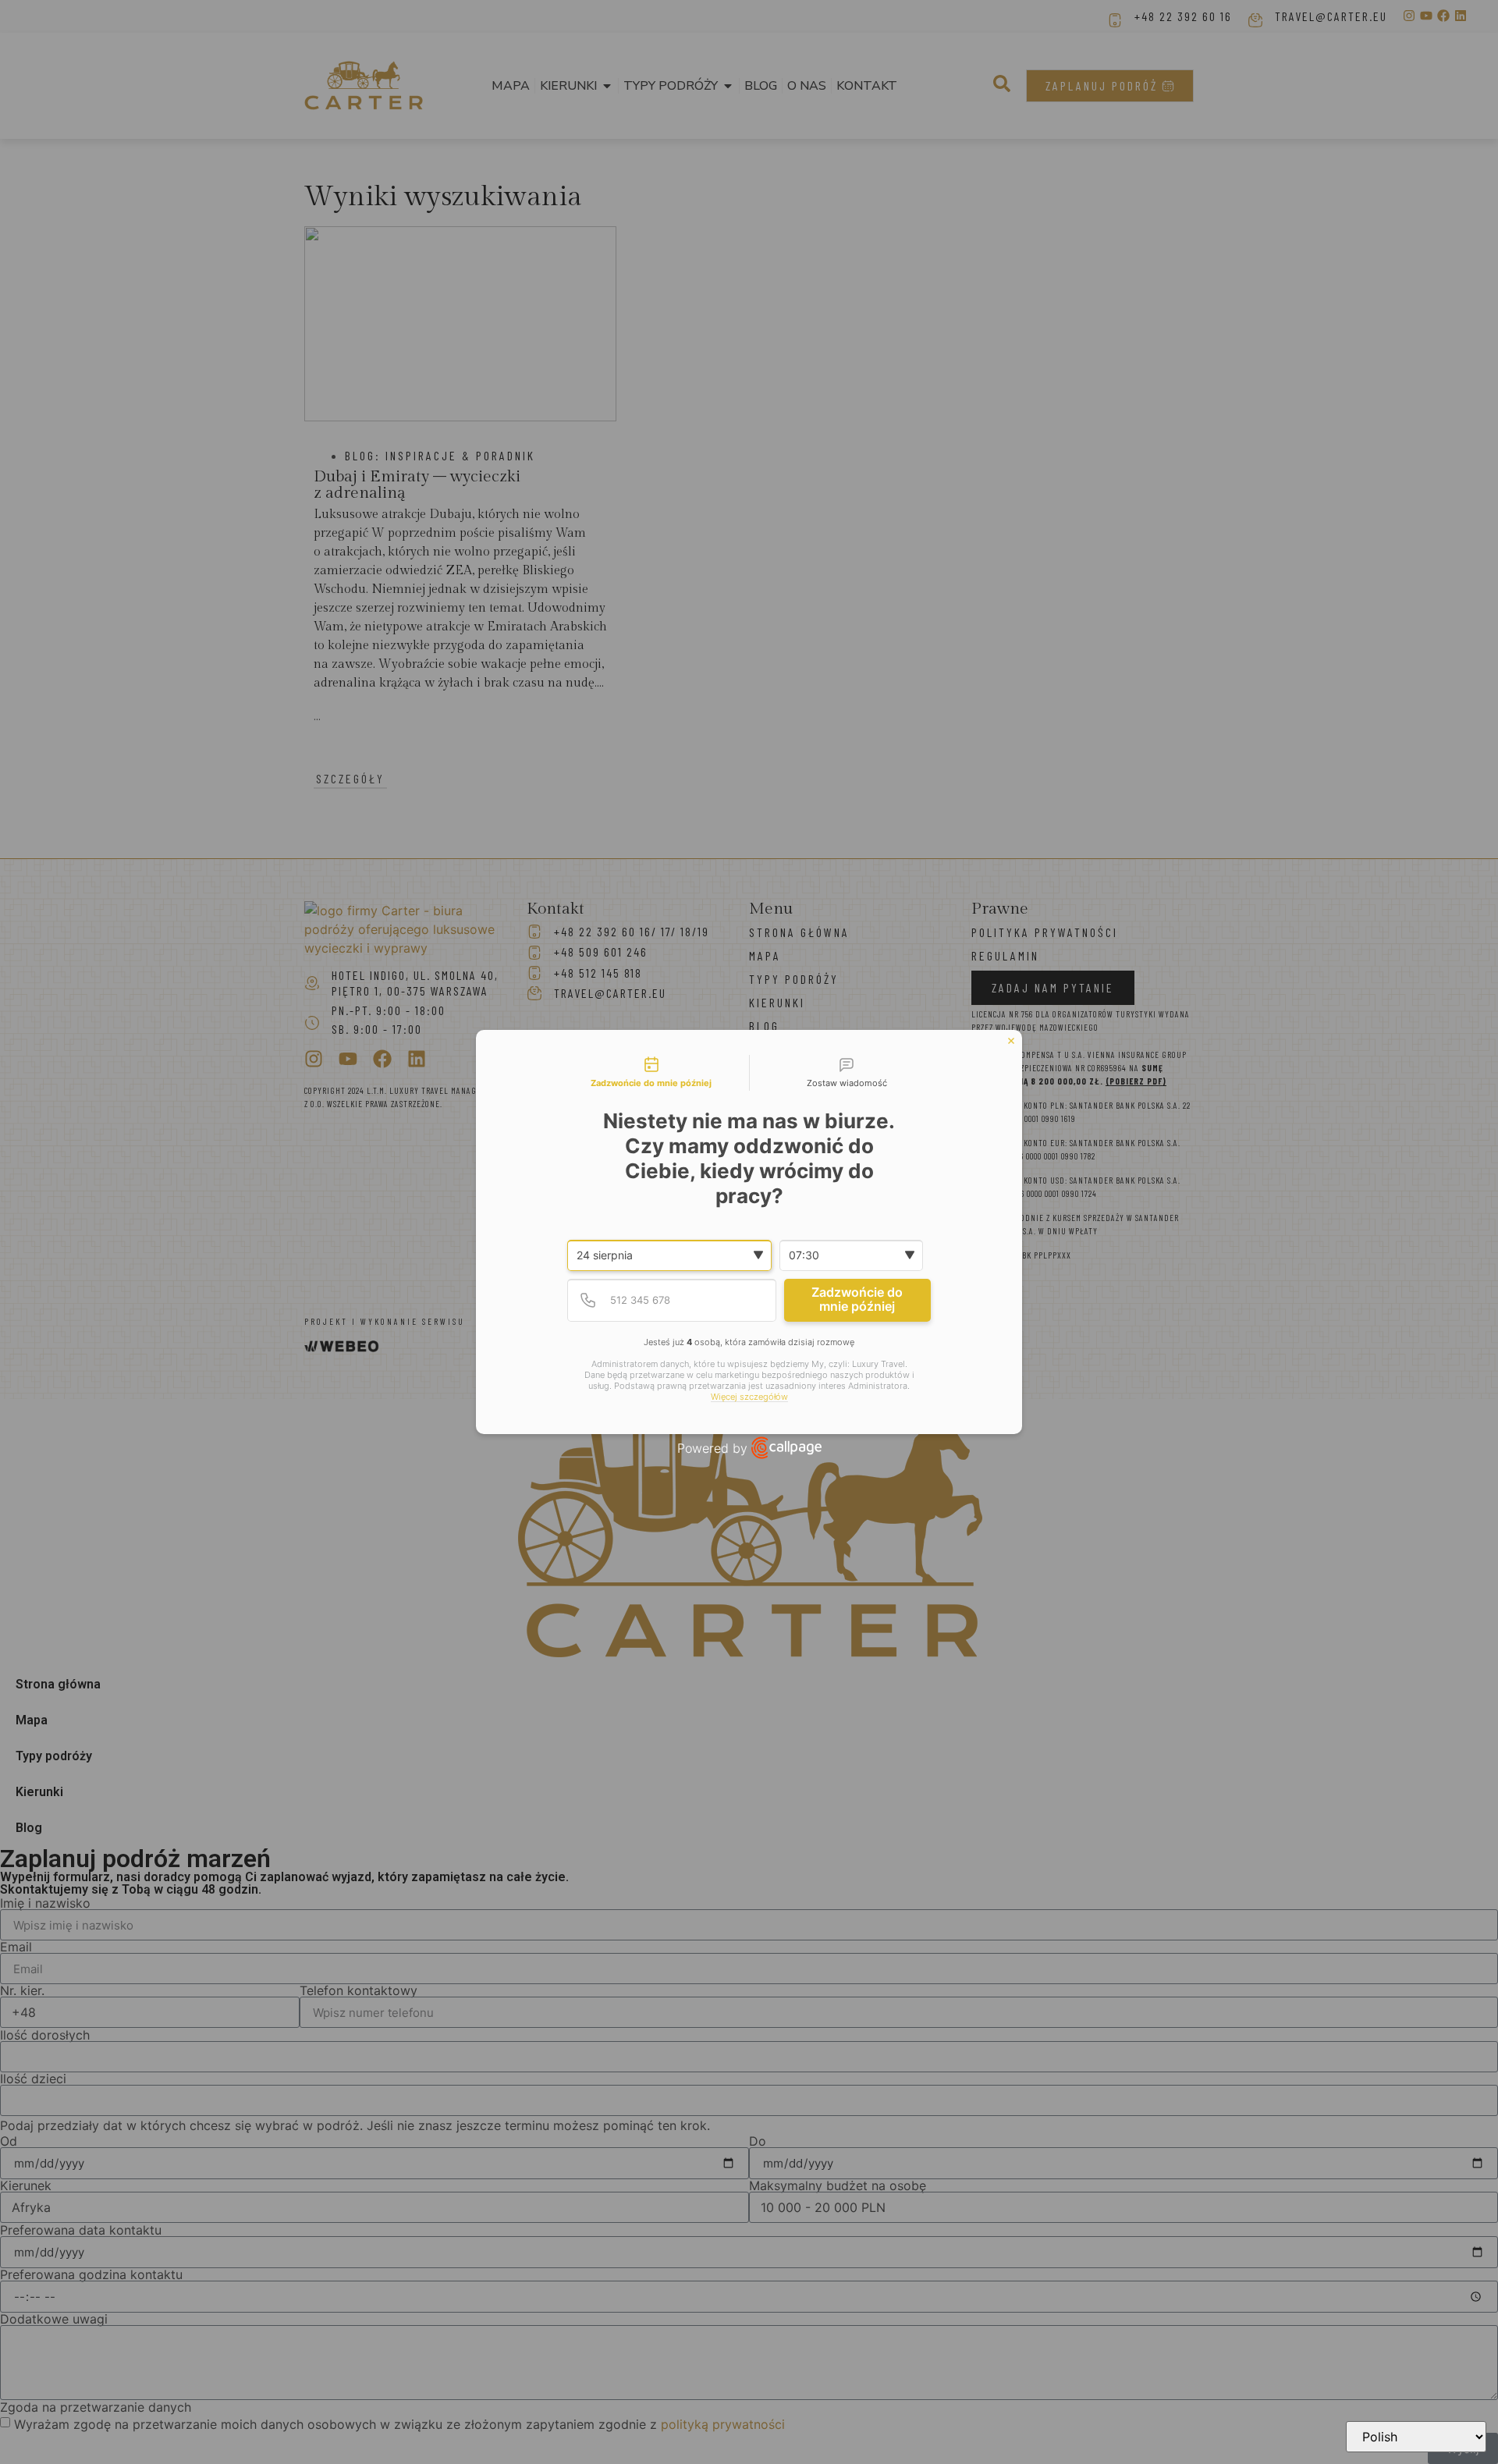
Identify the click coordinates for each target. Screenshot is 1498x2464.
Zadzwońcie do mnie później (857, 1299)
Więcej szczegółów (749, 1397)
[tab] (651, 1073)
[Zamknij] (1011, 1041)
